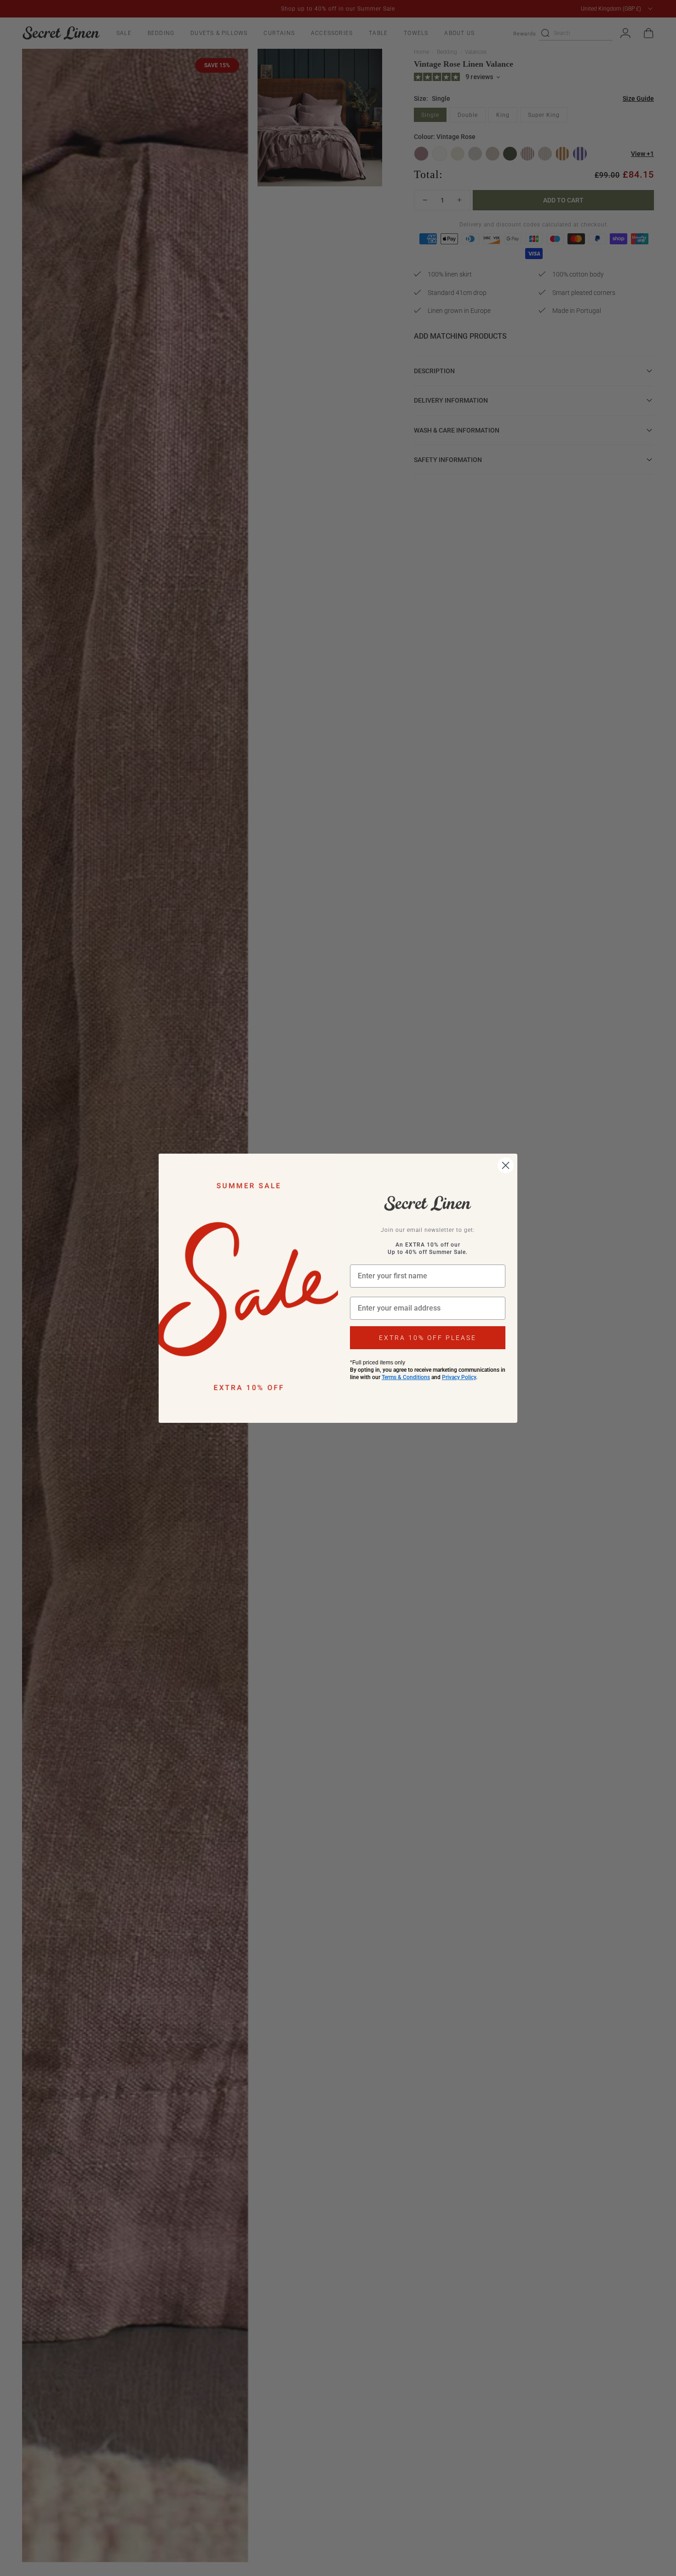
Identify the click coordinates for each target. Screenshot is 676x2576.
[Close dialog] (506, 1165)
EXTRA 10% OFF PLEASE (428, 1338)
